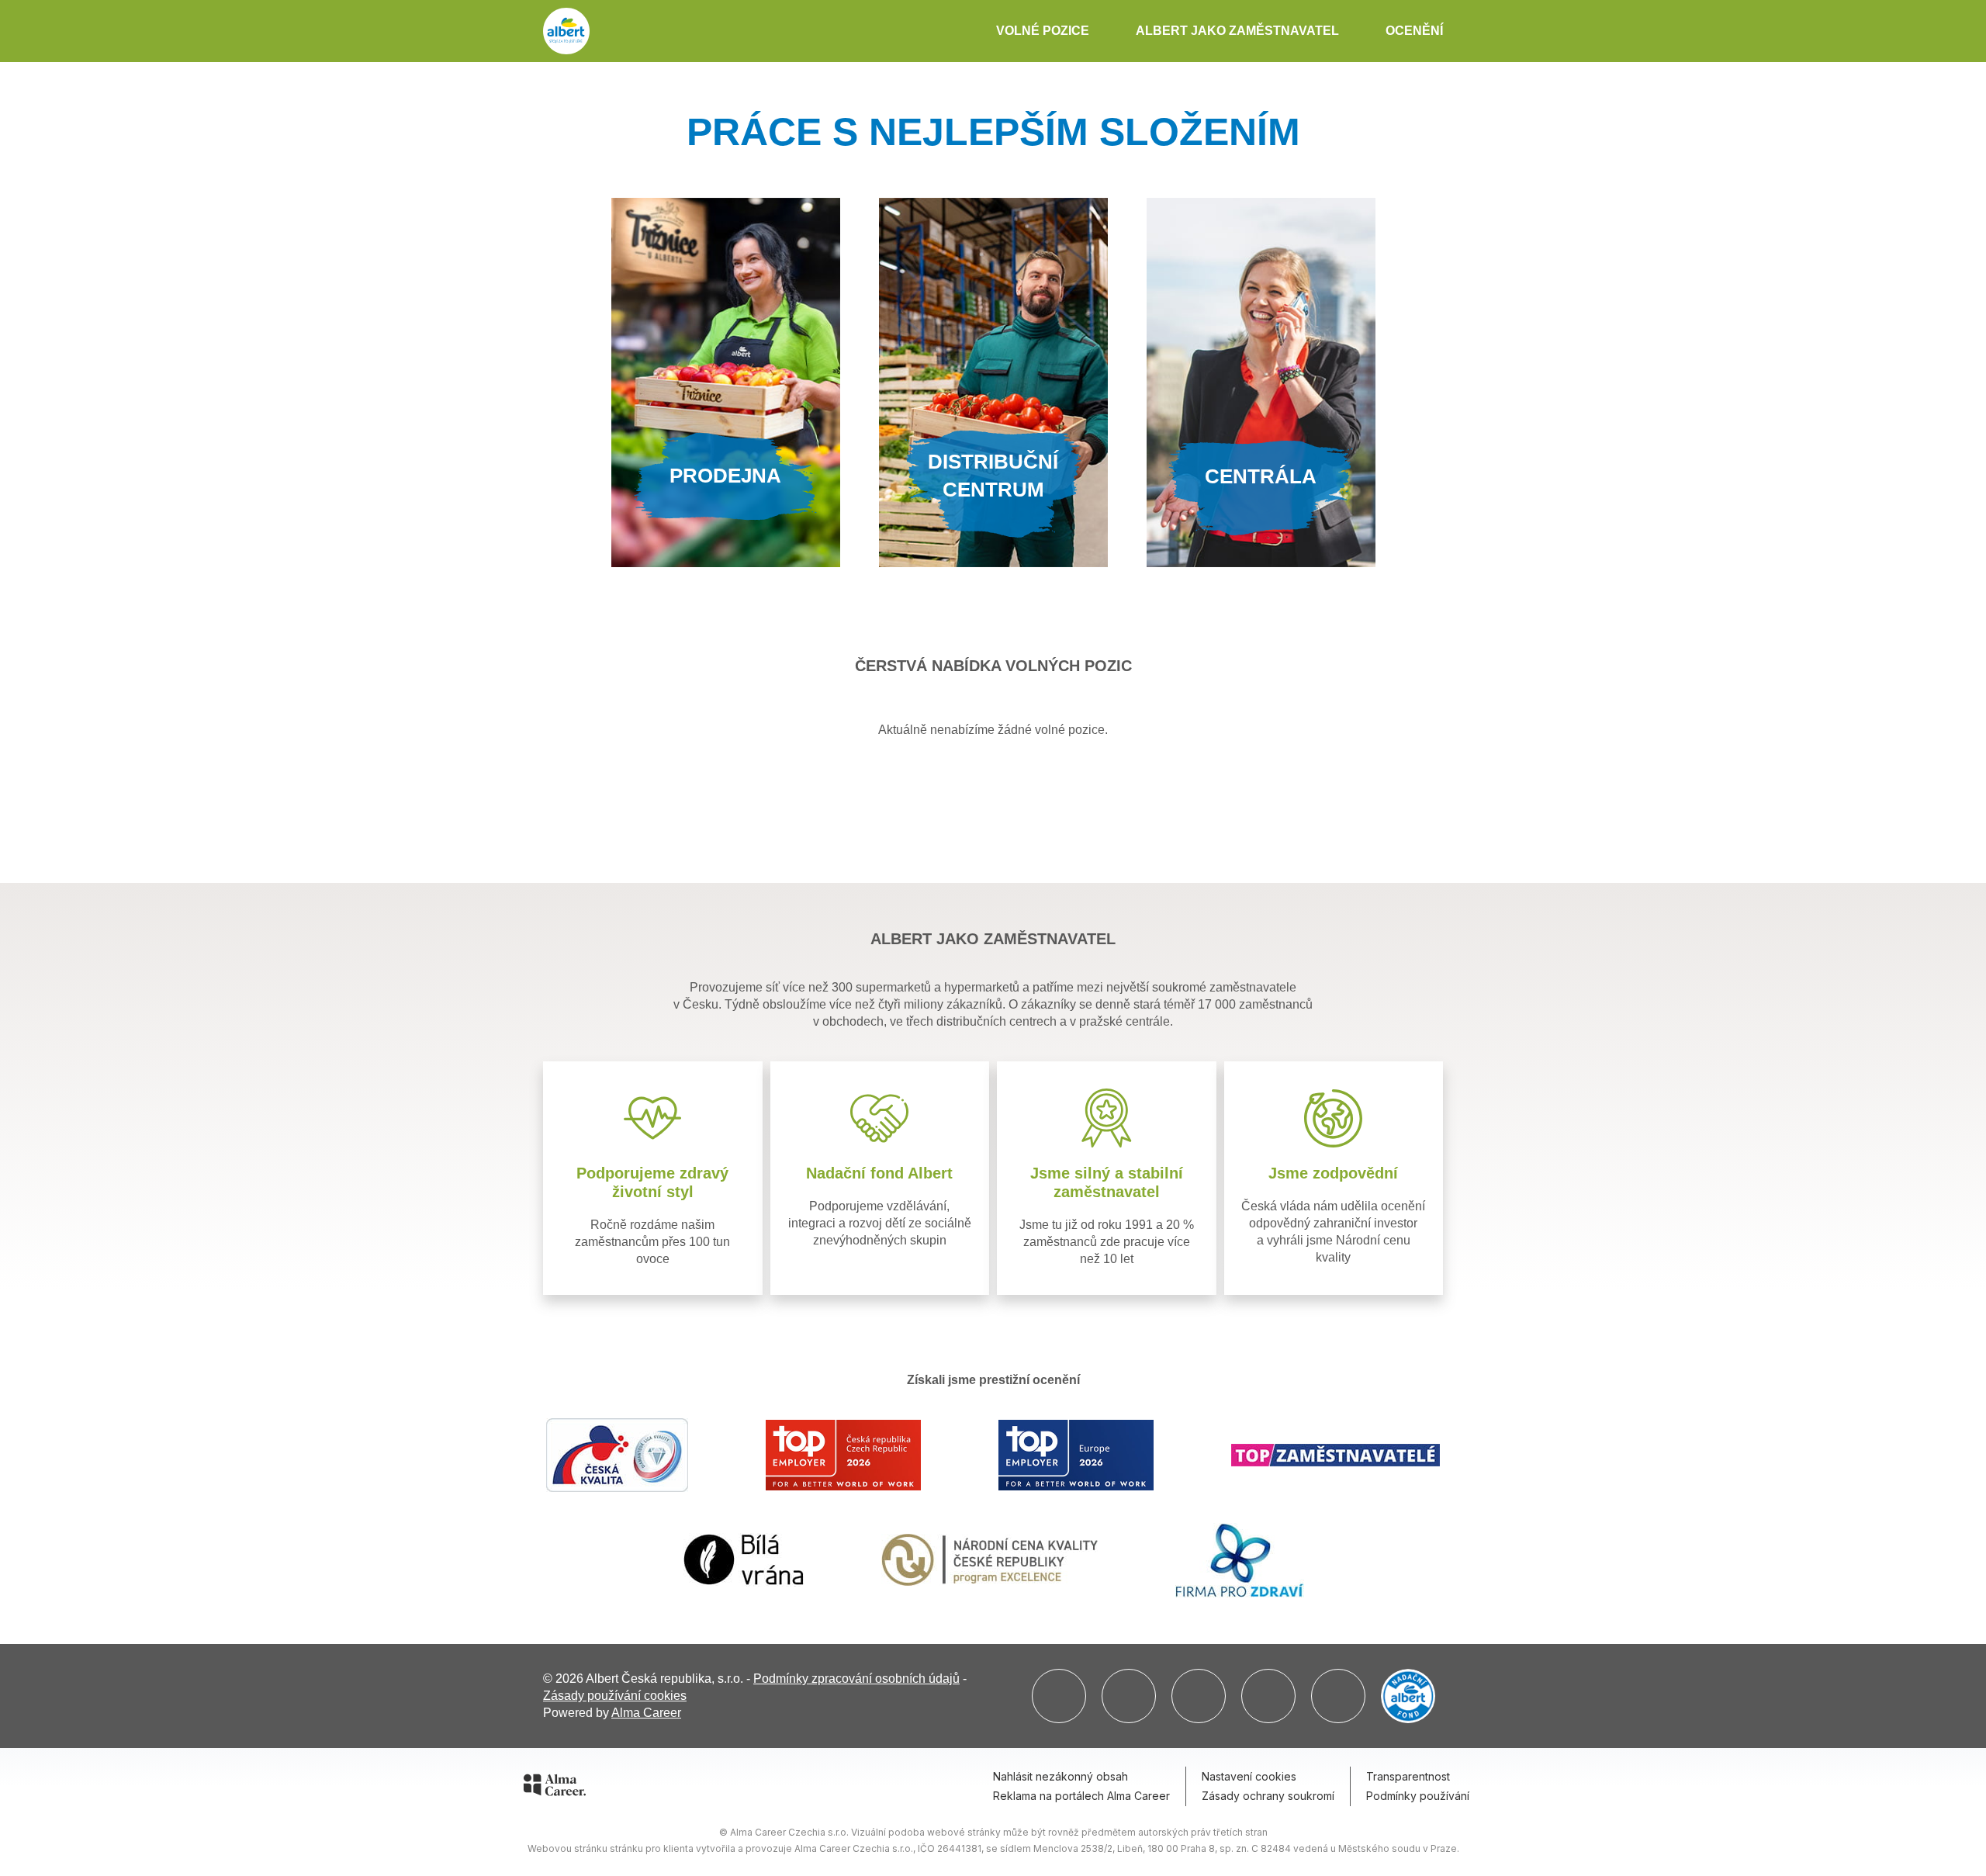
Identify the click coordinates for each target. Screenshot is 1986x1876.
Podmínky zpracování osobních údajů (856, 1679)
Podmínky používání (1418, 1796)
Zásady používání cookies (615, 1696)
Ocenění (1414, 31)
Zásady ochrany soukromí (1268, 1796)
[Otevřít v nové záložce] (1059, 1696)
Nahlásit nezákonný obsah (1060, 1776)
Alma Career (646, 1713)
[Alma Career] (555, 1788)
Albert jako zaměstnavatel (1237, 31)
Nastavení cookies (1249, 1776)
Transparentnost (1408, 1776)
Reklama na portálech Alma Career (1081, 1796)
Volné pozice (1043, 31)
